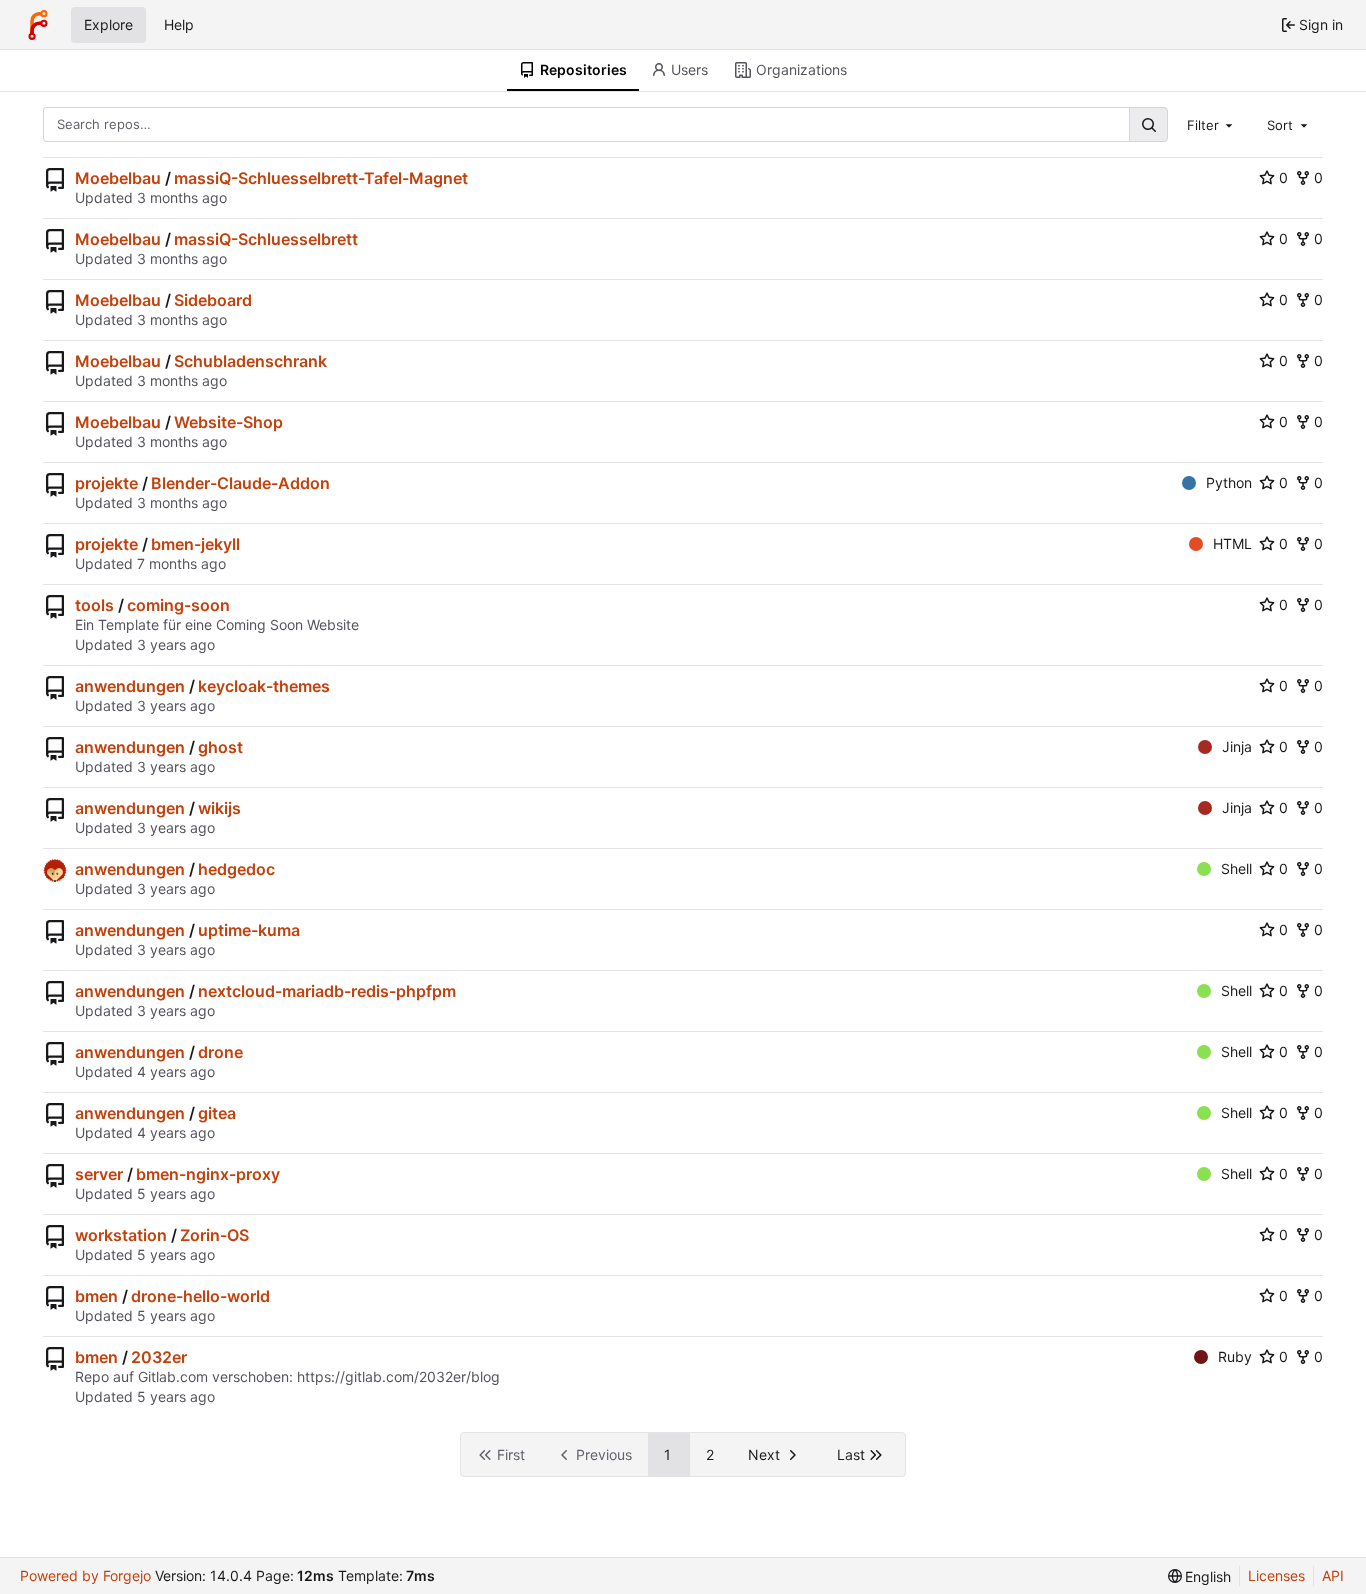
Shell (1236, 868)
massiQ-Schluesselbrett (266, 239)
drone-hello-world (200, 1296)
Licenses (1276, 1575)
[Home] (38, 25)
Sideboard (213, 300)
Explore (108, 24)
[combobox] (1212, 124)
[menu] (1200, 1576)
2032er (159, 1357)
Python (1229, 482)
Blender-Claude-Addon (240, 483)
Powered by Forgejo (85, 1575)
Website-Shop (228, 422)
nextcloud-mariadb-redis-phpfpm (327, 991)
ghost (220, 747)
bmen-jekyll (195, 544)
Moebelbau (118, 178)
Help (179, 24)
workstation (121, 1235)
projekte (106, 483)
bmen (96, 1296)
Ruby (1235, 1356)
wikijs (219, 808)
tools (94, 605)
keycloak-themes (264, 686)
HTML (1232, 543)
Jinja (1237, 746)
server (99, 1174)
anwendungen (130, 686)
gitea (217, 1113)
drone (220, 1052)
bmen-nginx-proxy (208, 1174)
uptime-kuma (249, 930)
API (1333, 1575)
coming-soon (178, 605)
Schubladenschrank (250, 361)
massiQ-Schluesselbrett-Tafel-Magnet (321, 178)
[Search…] (1148, 124)
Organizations (801, 69)
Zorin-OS (214, 1235)
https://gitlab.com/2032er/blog (398, 1376)
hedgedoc (236, 869)
